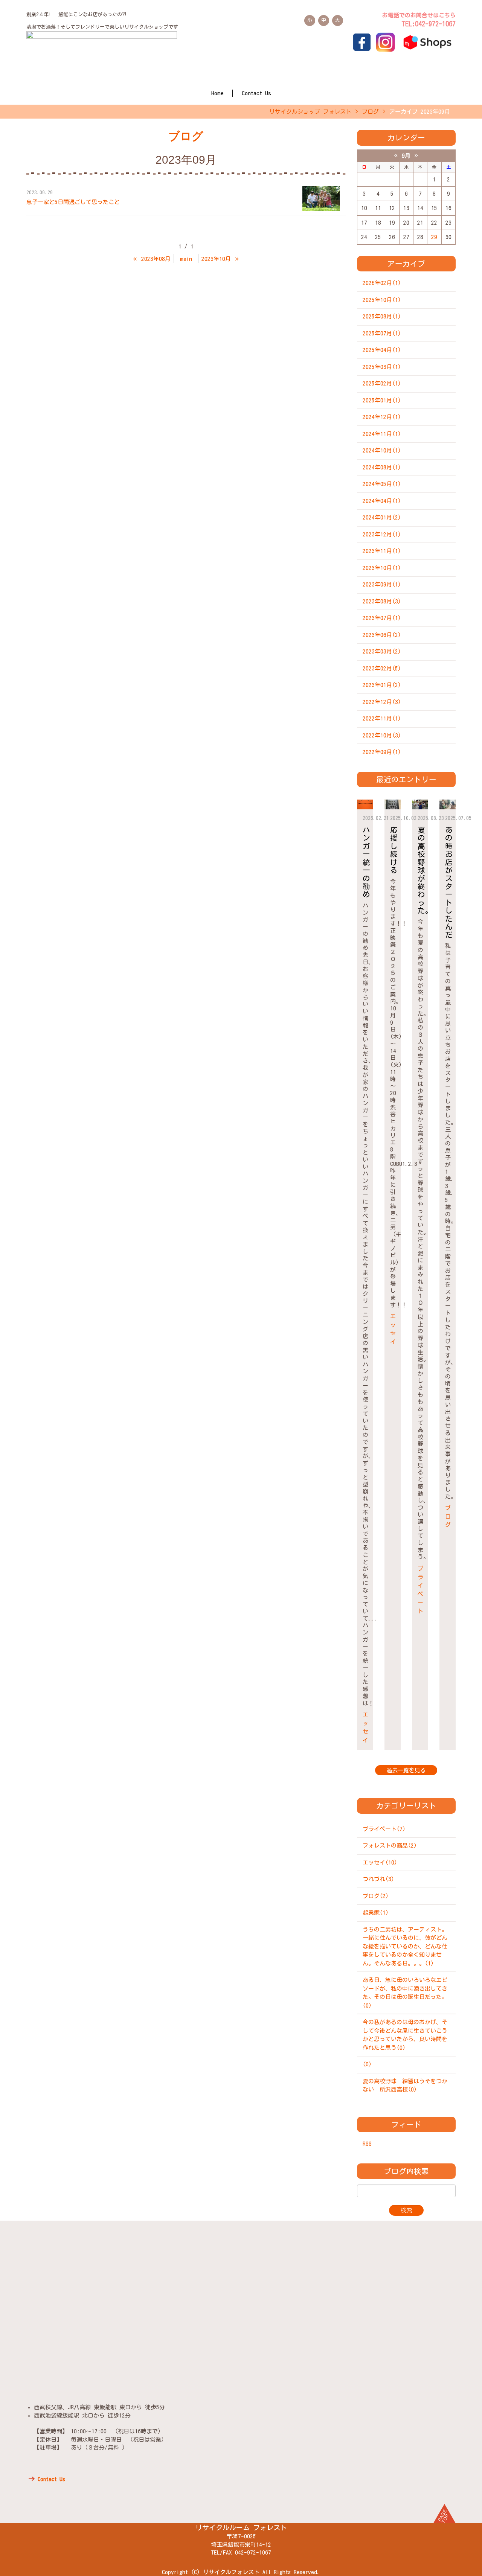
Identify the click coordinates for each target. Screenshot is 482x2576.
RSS (367, 2144)
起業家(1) (376, 1913)
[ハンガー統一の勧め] (365, 805)
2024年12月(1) (382, 417)
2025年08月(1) (382, 316)
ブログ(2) (376, 1896)
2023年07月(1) (382, 618)
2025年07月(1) (382, 333)
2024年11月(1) (382, 434)
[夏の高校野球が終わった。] (420, 805)
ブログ (370, 112)
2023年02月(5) (382, 668)
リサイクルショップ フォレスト (310, 112)
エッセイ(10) (380, 1862)
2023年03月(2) (382, 651)
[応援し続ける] (393, 805)
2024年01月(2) (382, 517)
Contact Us (256, 93)
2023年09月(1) (382, 584)
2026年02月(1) (382, 283)
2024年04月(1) (382, 501)
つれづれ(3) (378, 1879)
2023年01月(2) (382, 685)
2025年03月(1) (382, 367)
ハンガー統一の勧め (366, 862)
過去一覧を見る (406, 1770)
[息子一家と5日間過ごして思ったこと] (321, 199)
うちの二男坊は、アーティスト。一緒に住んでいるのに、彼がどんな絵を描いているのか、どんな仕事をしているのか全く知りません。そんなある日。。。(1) (405, 1946)
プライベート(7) (384, 1829)
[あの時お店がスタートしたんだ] (448, 805)
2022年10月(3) (382, 735)
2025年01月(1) (382, 400)
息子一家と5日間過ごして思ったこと (73, 202)
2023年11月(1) (382, 551)
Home (217, 93)
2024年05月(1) (382, 484)
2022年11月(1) (382, 718)
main (186, 259)
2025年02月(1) (382, 383)
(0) (367, 2064)
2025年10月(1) (382, 300)
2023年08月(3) (382, 601)
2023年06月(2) (382, 635)
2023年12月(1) (382, 534)
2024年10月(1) (382, 450)
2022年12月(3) (382, 702)
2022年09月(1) (382, 752)
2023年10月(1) (382, 568)
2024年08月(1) (382, 467)
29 (434, 237)
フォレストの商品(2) (390, 1846)
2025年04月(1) (382, 350)
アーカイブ (406, 264)
